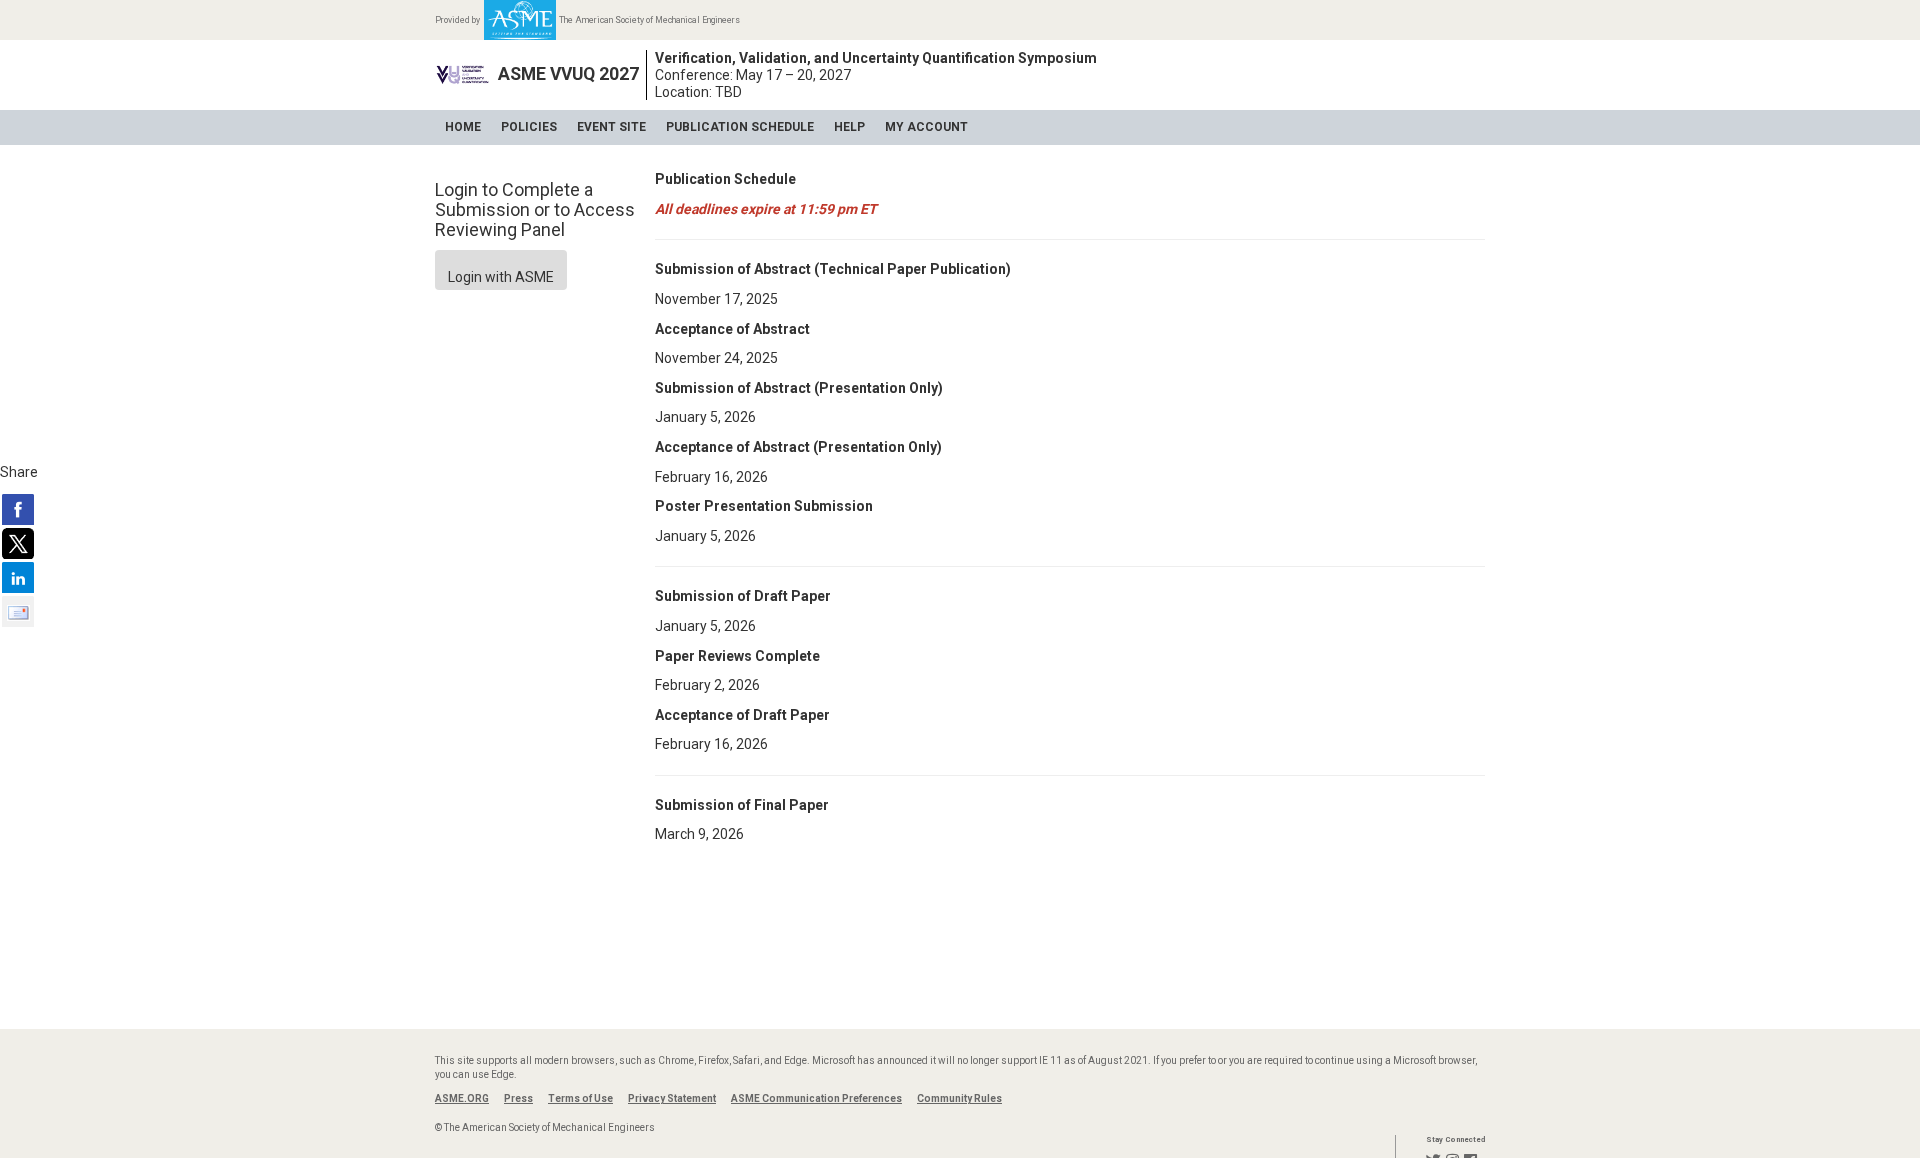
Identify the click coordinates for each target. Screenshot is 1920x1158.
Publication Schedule (740, 127)
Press (518, 1098)
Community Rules (959, 1098)
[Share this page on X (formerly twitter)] (18, 543)
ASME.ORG (462, 1098)
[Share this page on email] (18, 611)
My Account (926, 127)
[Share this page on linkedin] (18, 577)
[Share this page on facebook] (18, 509)
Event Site (611, 127)
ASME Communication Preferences (816, 1098)
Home (463, 127)
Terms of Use (580, 1098)
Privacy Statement (672, 1098)
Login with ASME (501, 277)
